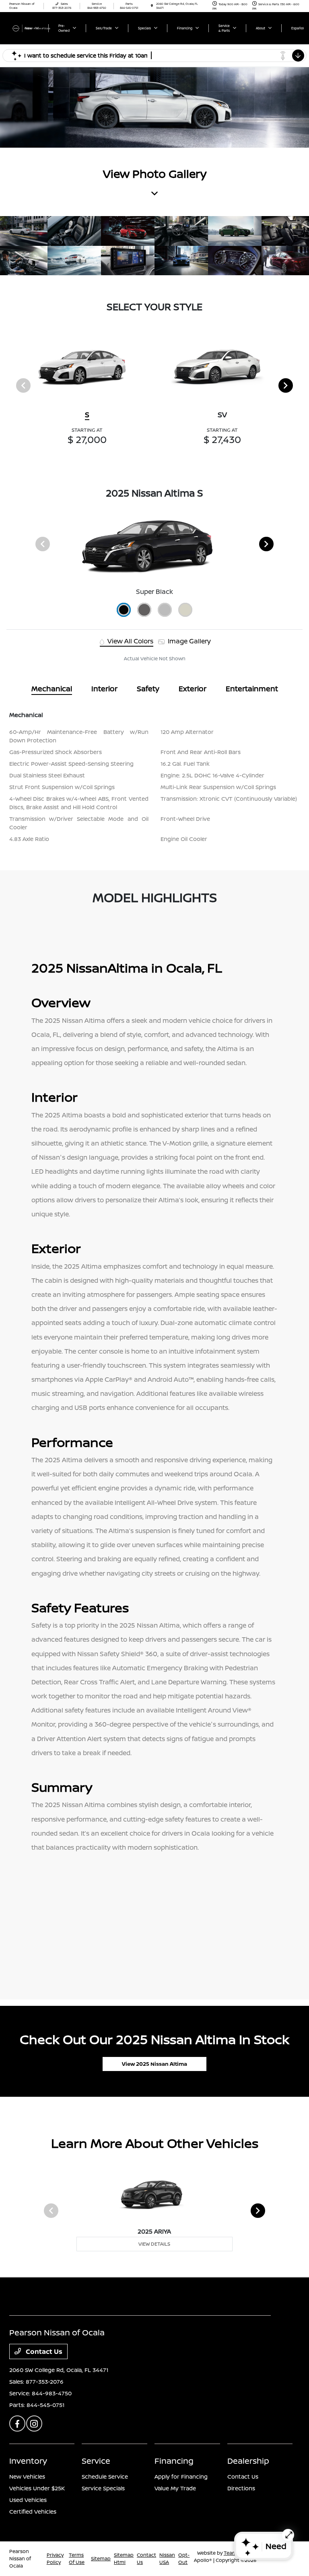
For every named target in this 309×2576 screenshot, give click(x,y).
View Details (154, 2244)
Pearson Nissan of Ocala (20, 2558)
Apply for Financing (181, 2476)
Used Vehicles (28, 2500)
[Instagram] (34, 2424)
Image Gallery (188, 641)
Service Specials (103, 2488)
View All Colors (130, 641)
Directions (241, 2488)
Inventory (28, 2461)
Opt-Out (184, 2558)
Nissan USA (167, 2558)
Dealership (248, 2461)
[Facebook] (17, 2424)
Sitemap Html (124, 2558)
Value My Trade (175, 2488)
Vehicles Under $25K (37, 2488)
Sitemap (101, 2558)
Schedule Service (105, 2476)
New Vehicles (27, 2476)
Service (96, 2461)
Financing (174, 2461)
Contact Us (43, 2351)
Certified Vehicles (33, 2511)
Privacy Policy (55, 2558)
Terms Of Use (77, 2558)
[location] (152, 6)
